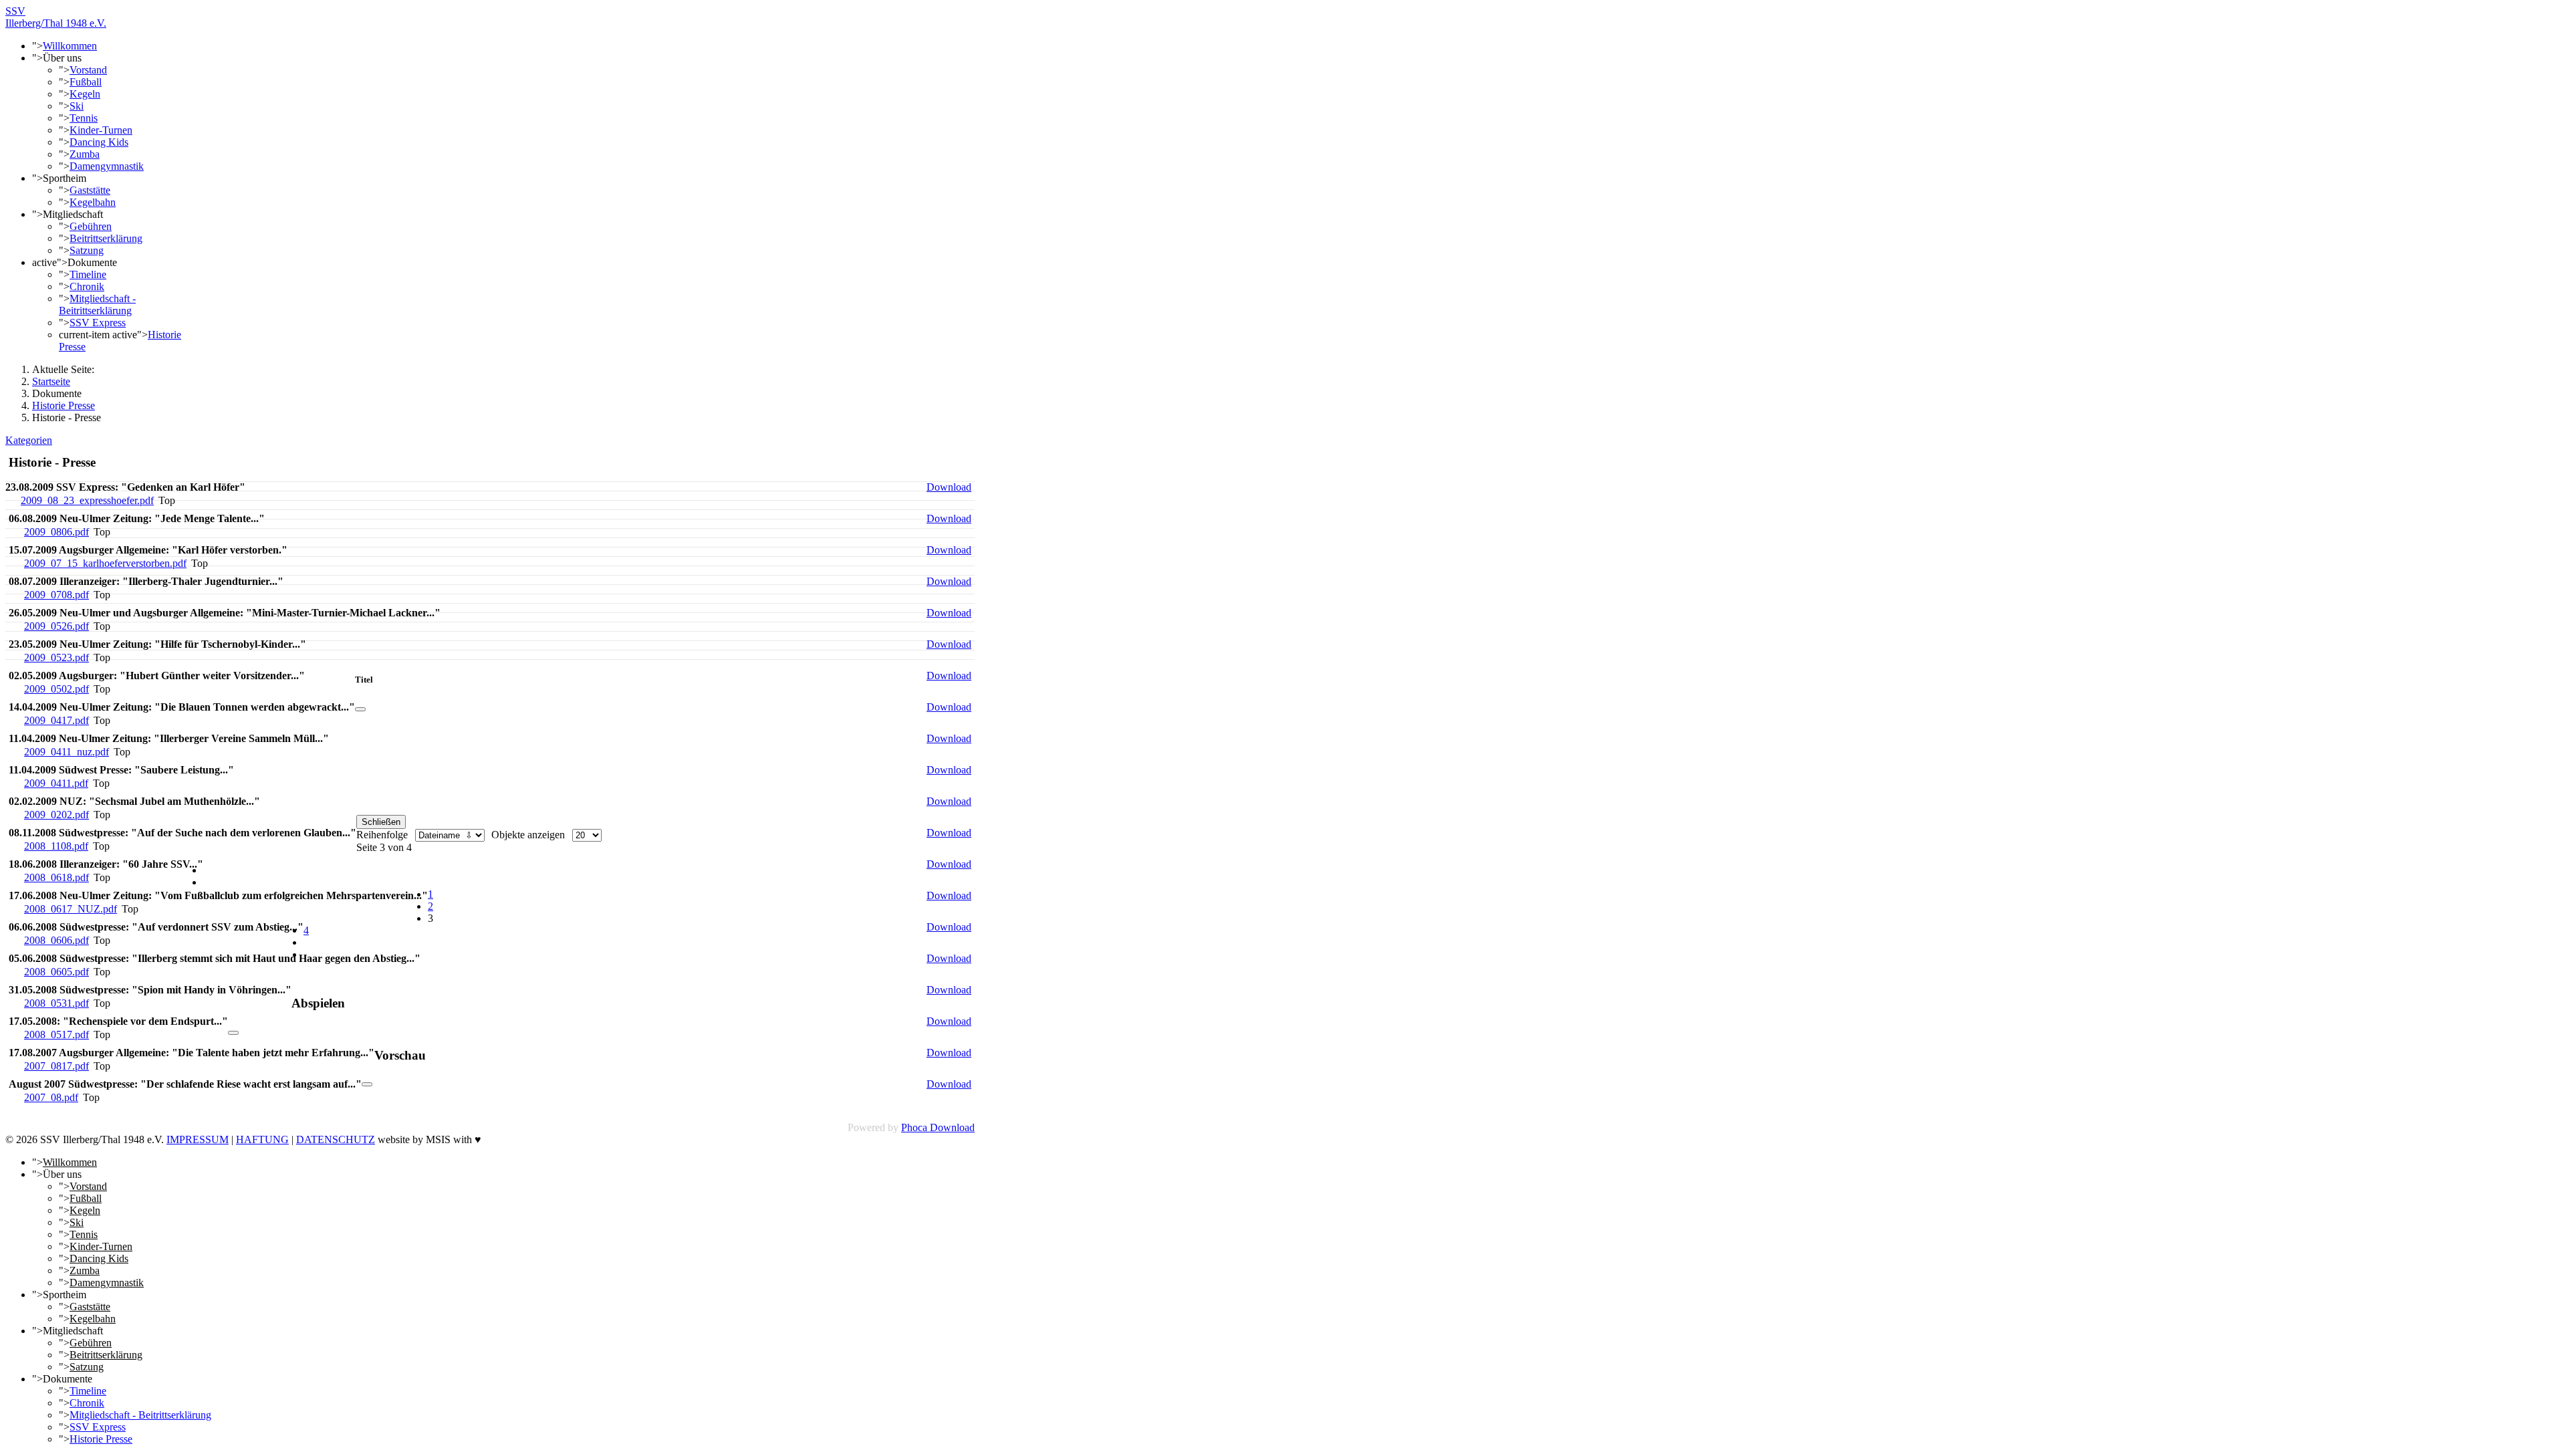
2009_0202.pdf (56, 815)
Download (949, 487)
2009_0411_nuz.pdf (67, 752)
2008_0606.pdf (56, 940)
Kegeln (85, 94)
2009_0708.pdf (56, 595)
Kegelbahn (93, 202)
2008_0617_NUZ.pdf (71, 909)
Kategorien (29, 440)
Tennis (84, 118)
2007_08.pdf (51, 1097)
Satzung (87, 250)
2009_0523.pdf (56, 657)
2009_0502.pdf (56, 689)
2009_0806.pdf (56, 532)
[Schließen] (360, 709)
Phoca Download (938, 1127)
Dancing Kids (99, 142)
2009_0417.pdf (56, 720)
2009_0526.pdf (56, 626)
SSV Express (98, 323)
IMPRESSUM (198, 1139)
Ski (77, 106)
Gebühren (91, 226)
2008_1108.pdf (56, 846)
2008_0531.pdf (56, 1003)
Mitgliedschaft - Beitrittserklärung (97, 305)
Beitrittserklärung (106, 238)
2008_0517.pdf (56, 1035)
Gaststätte (90, 190)
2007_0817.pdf (56, 1066)
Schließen (381, 822)
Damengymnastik (107, 166)
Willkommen (70, 46)
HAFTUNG (262, 1139)
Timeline (88, 274)
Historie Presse (101, 1439)
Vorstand (88, 70)
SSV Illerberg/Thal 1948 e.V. (56, 17)
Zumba (85, 154)
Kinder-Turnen (101, 130)
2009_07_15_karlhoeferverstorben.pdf (105, 563)
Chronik (87, 286)
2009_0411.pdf (56, 783)
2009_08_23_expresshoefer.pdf (87, 500)
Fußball (86, 82)
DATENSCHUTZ (336, 1139)
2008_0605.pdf (56, 972)
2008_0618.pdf (56, 877)
